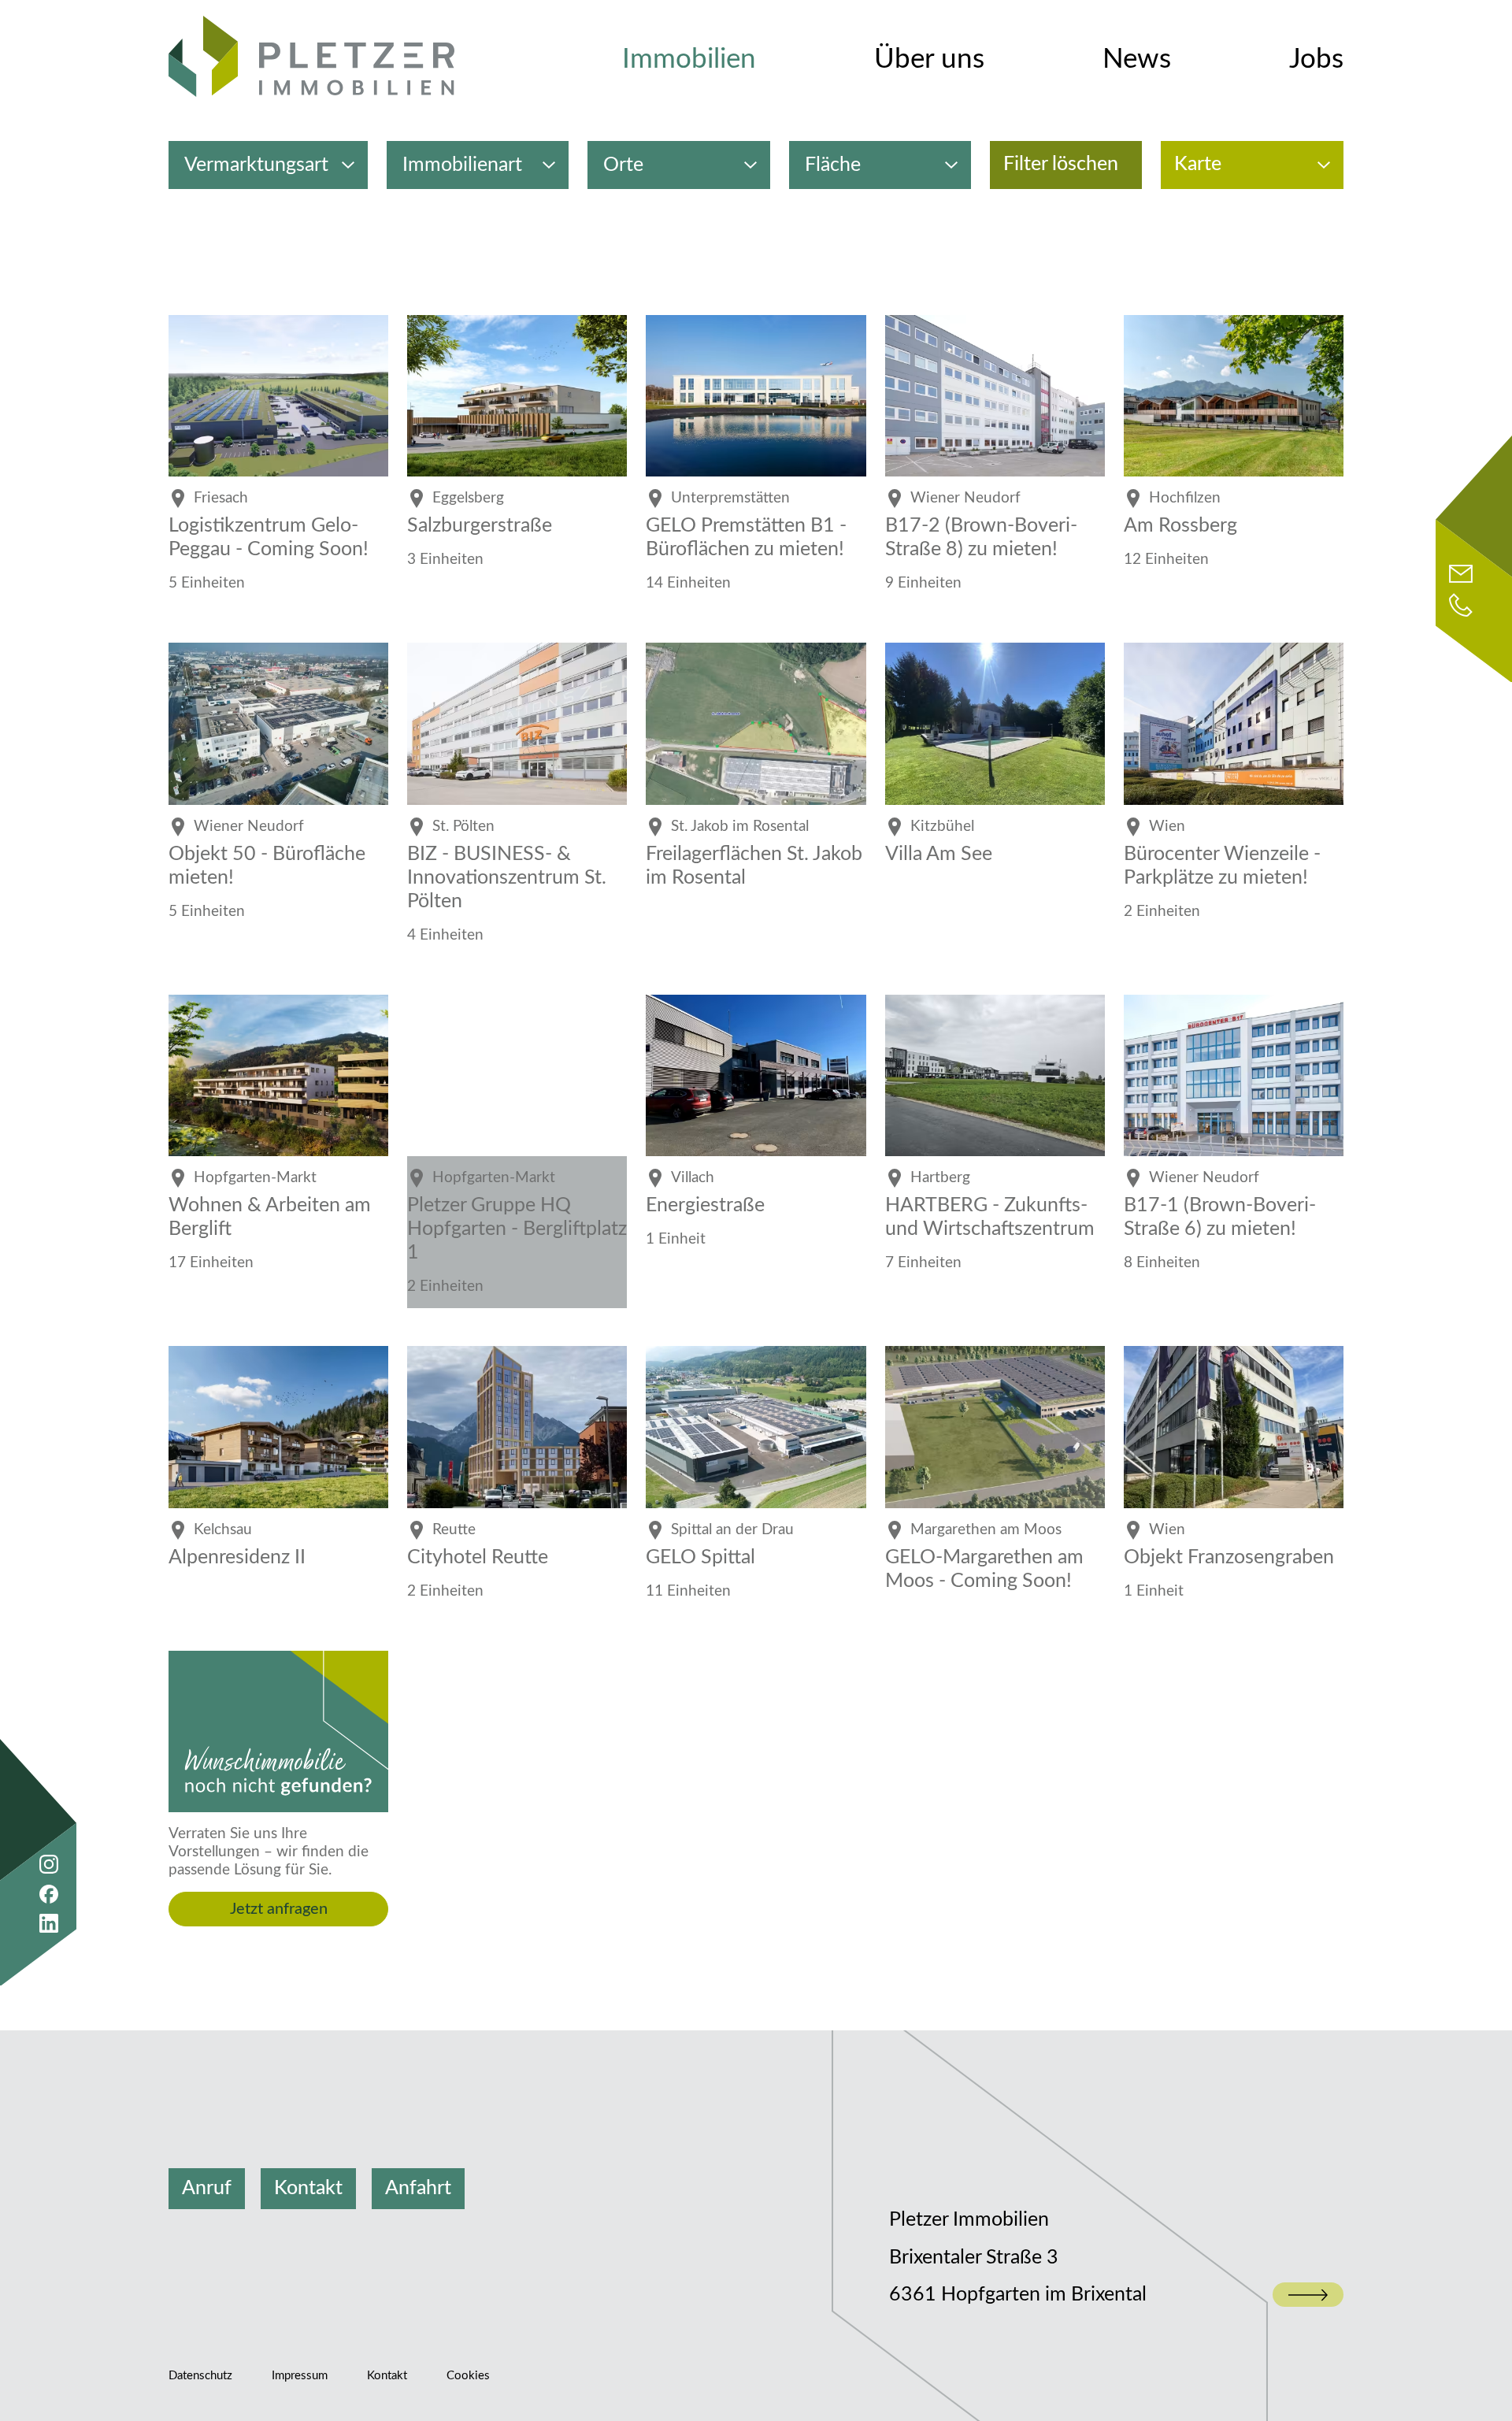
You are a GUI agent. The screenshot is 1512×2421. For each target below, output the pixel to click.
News (1137, 59)
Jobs (1316, 59)
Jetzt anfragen (279, 1909)
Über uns (929, 59)
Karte (1198, 164)
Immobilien (689, 59)
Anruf (207, 2188)
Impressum (300, 2376)
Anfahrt (418, 2188)
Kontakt (308, 2188)
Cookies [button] (468, 2376)
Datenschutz (200, 2376)
